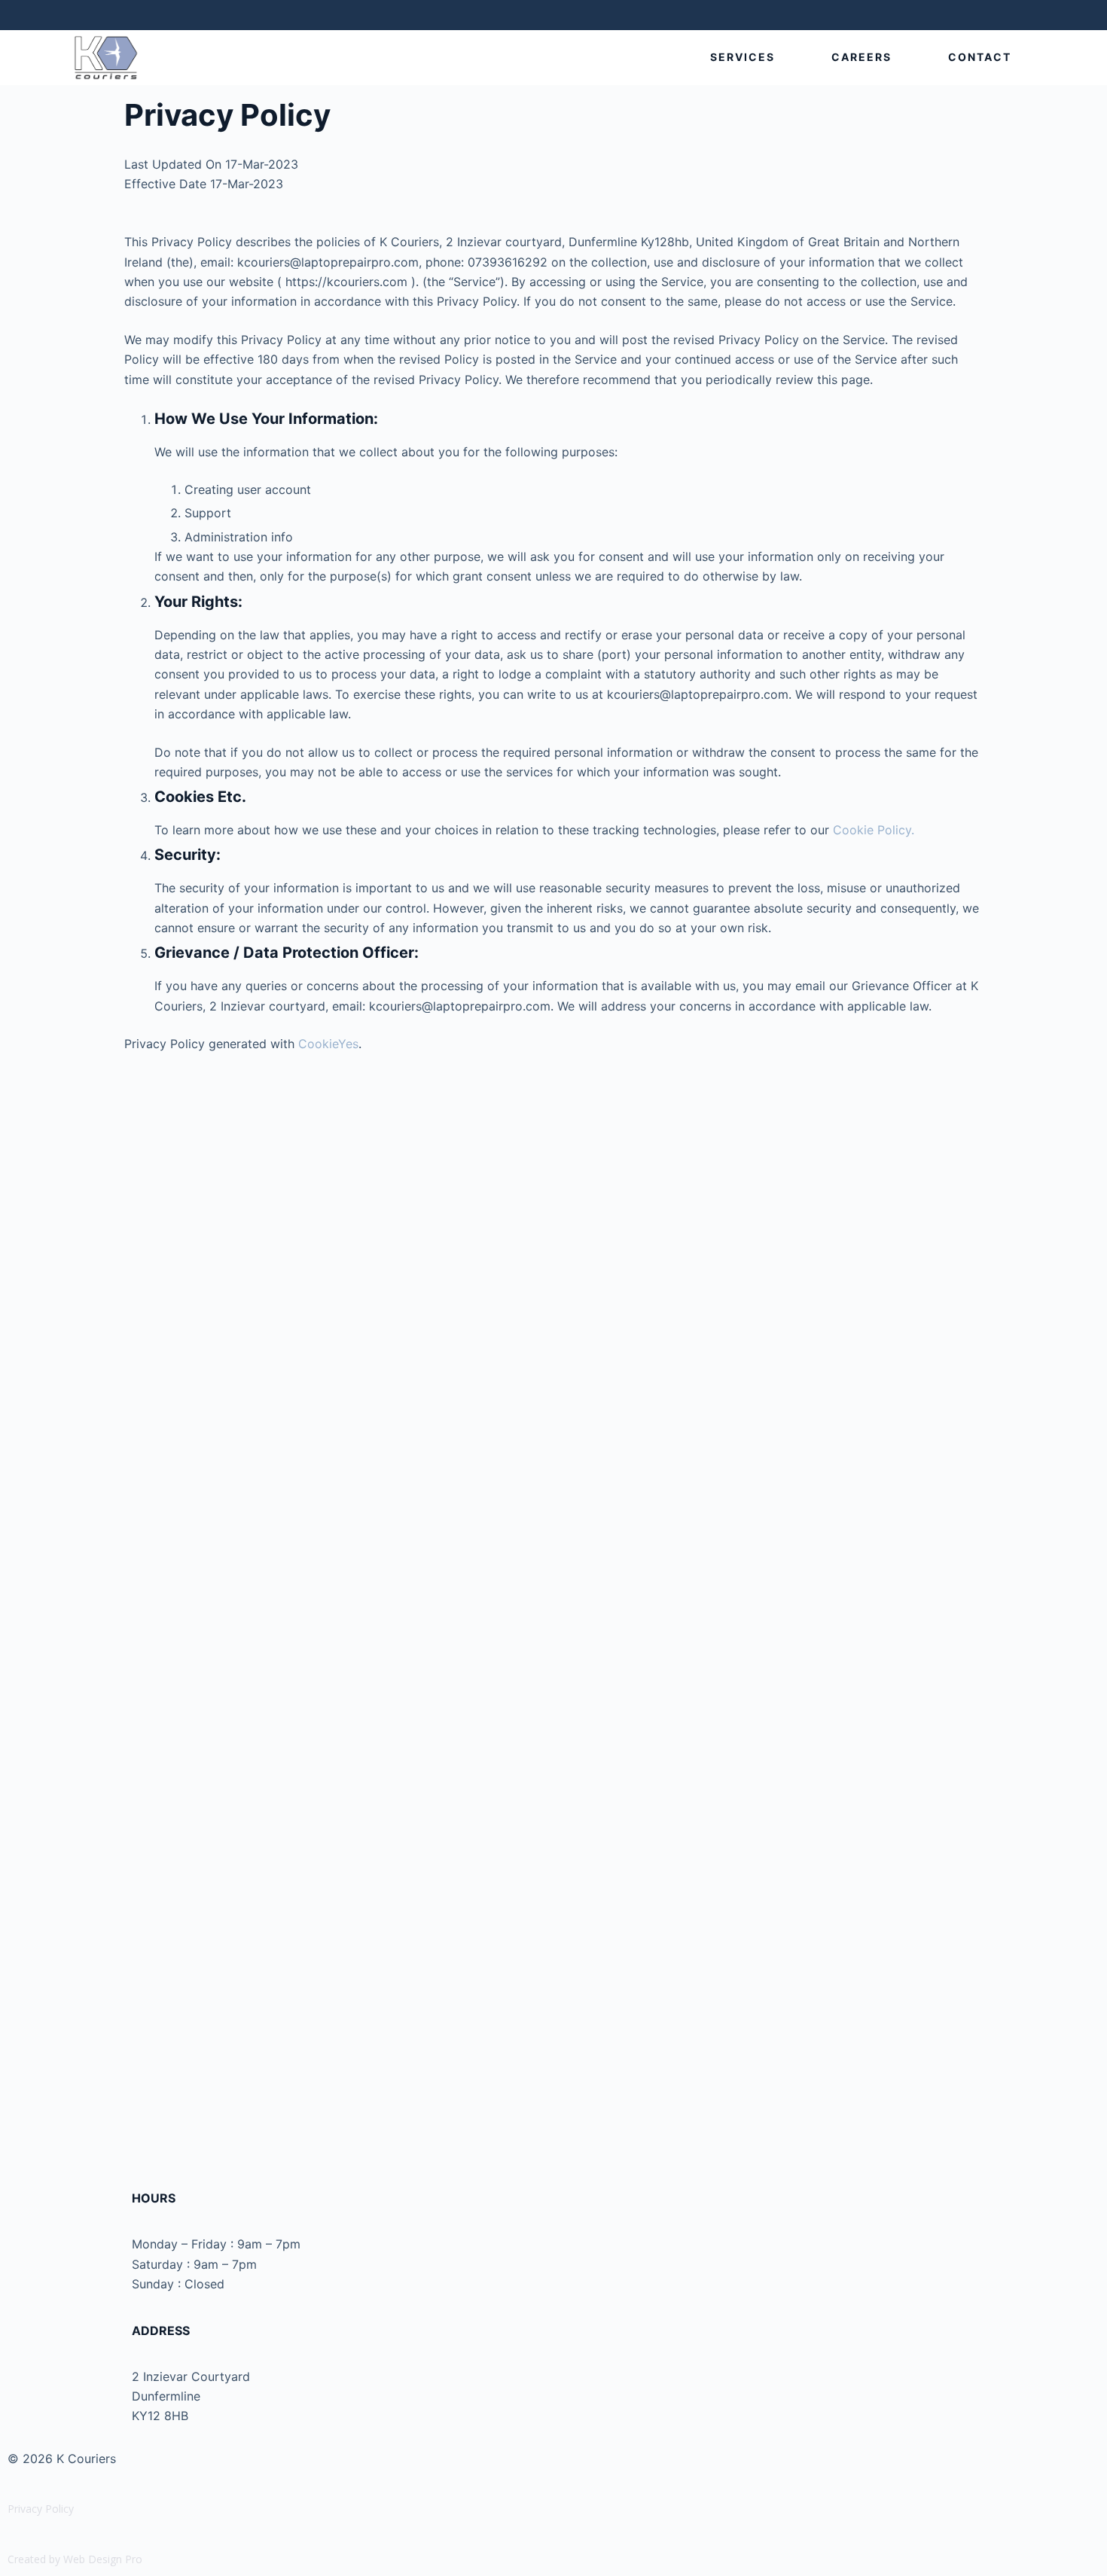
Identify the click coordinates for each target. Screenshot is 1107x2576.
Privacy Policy (41, 2509)
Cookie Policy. (874, 830)
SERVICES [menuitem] (743, 57)
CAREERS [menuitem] (862, 57)
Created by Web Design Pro (75, 2559)
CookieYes (328, 1044)
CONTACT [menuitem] (980, 57)
